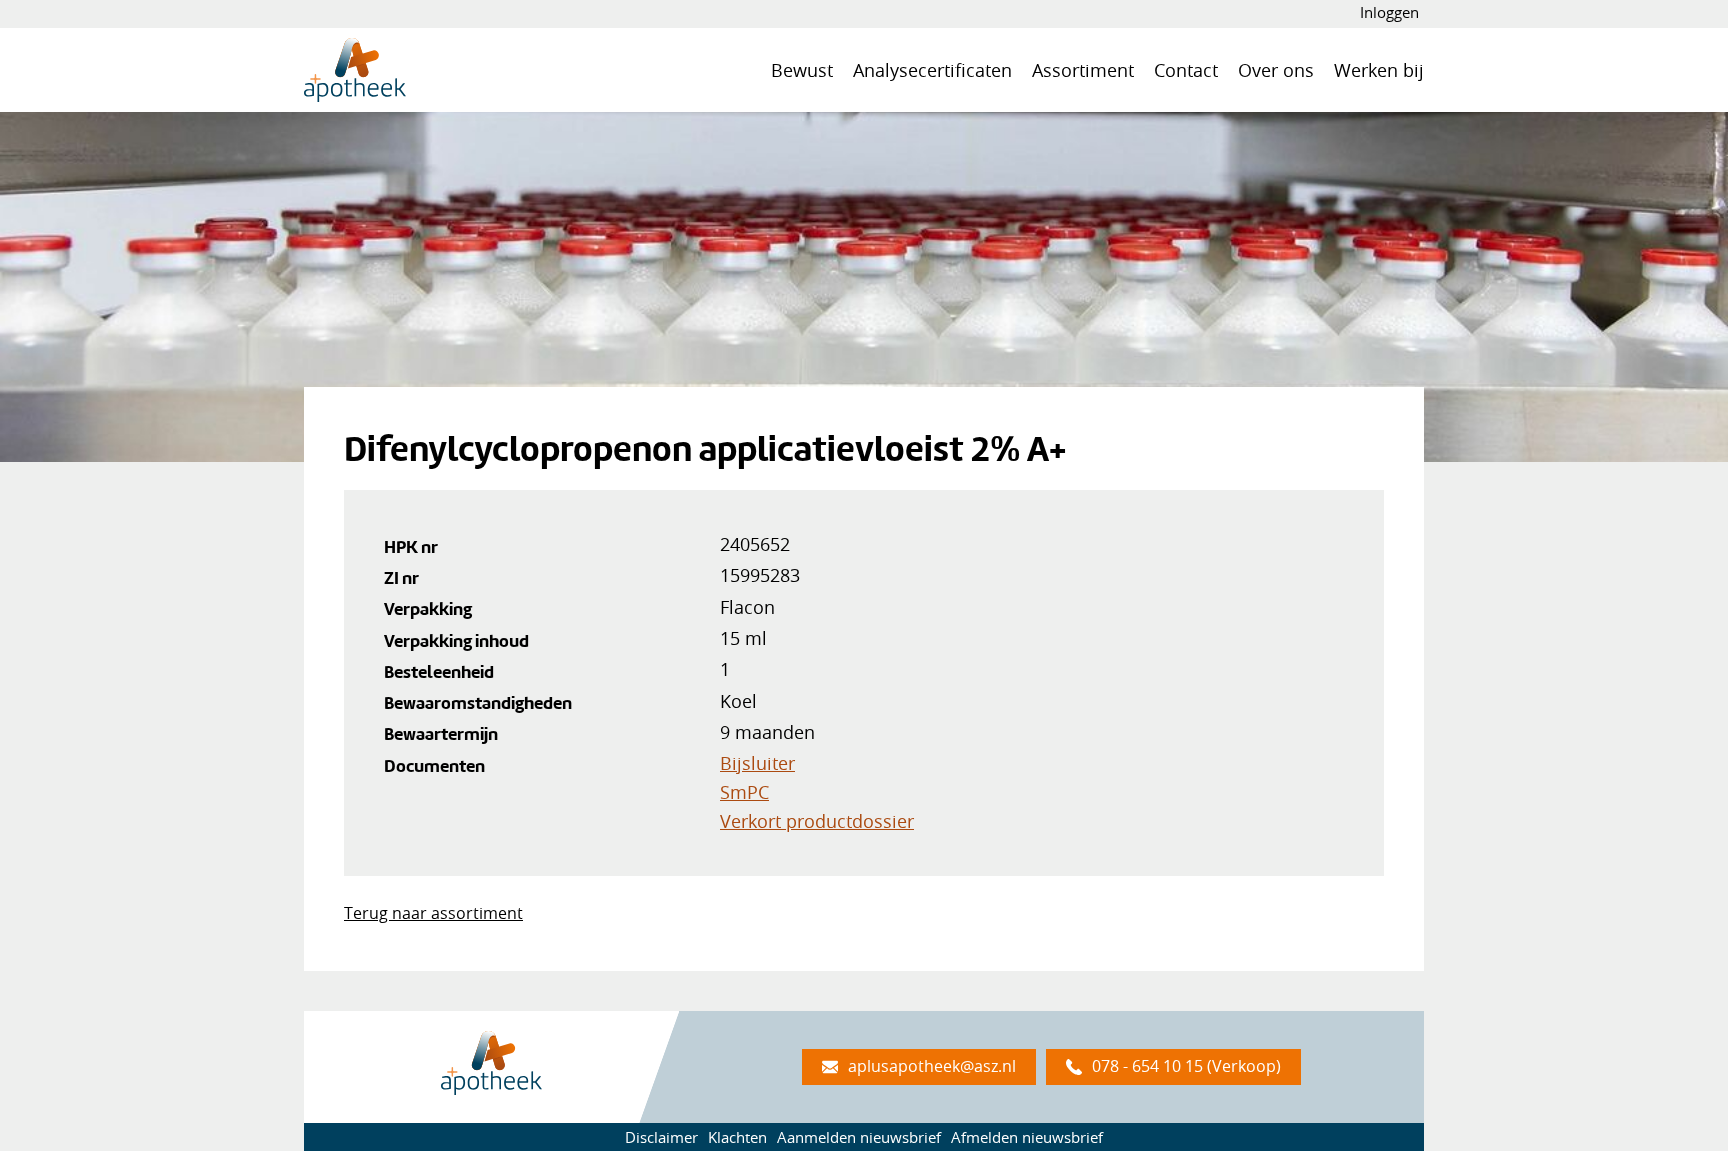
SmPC (744, 792)
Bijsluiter (757, 763)
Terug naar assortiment (433, 913)
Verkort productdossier (817, 821)
